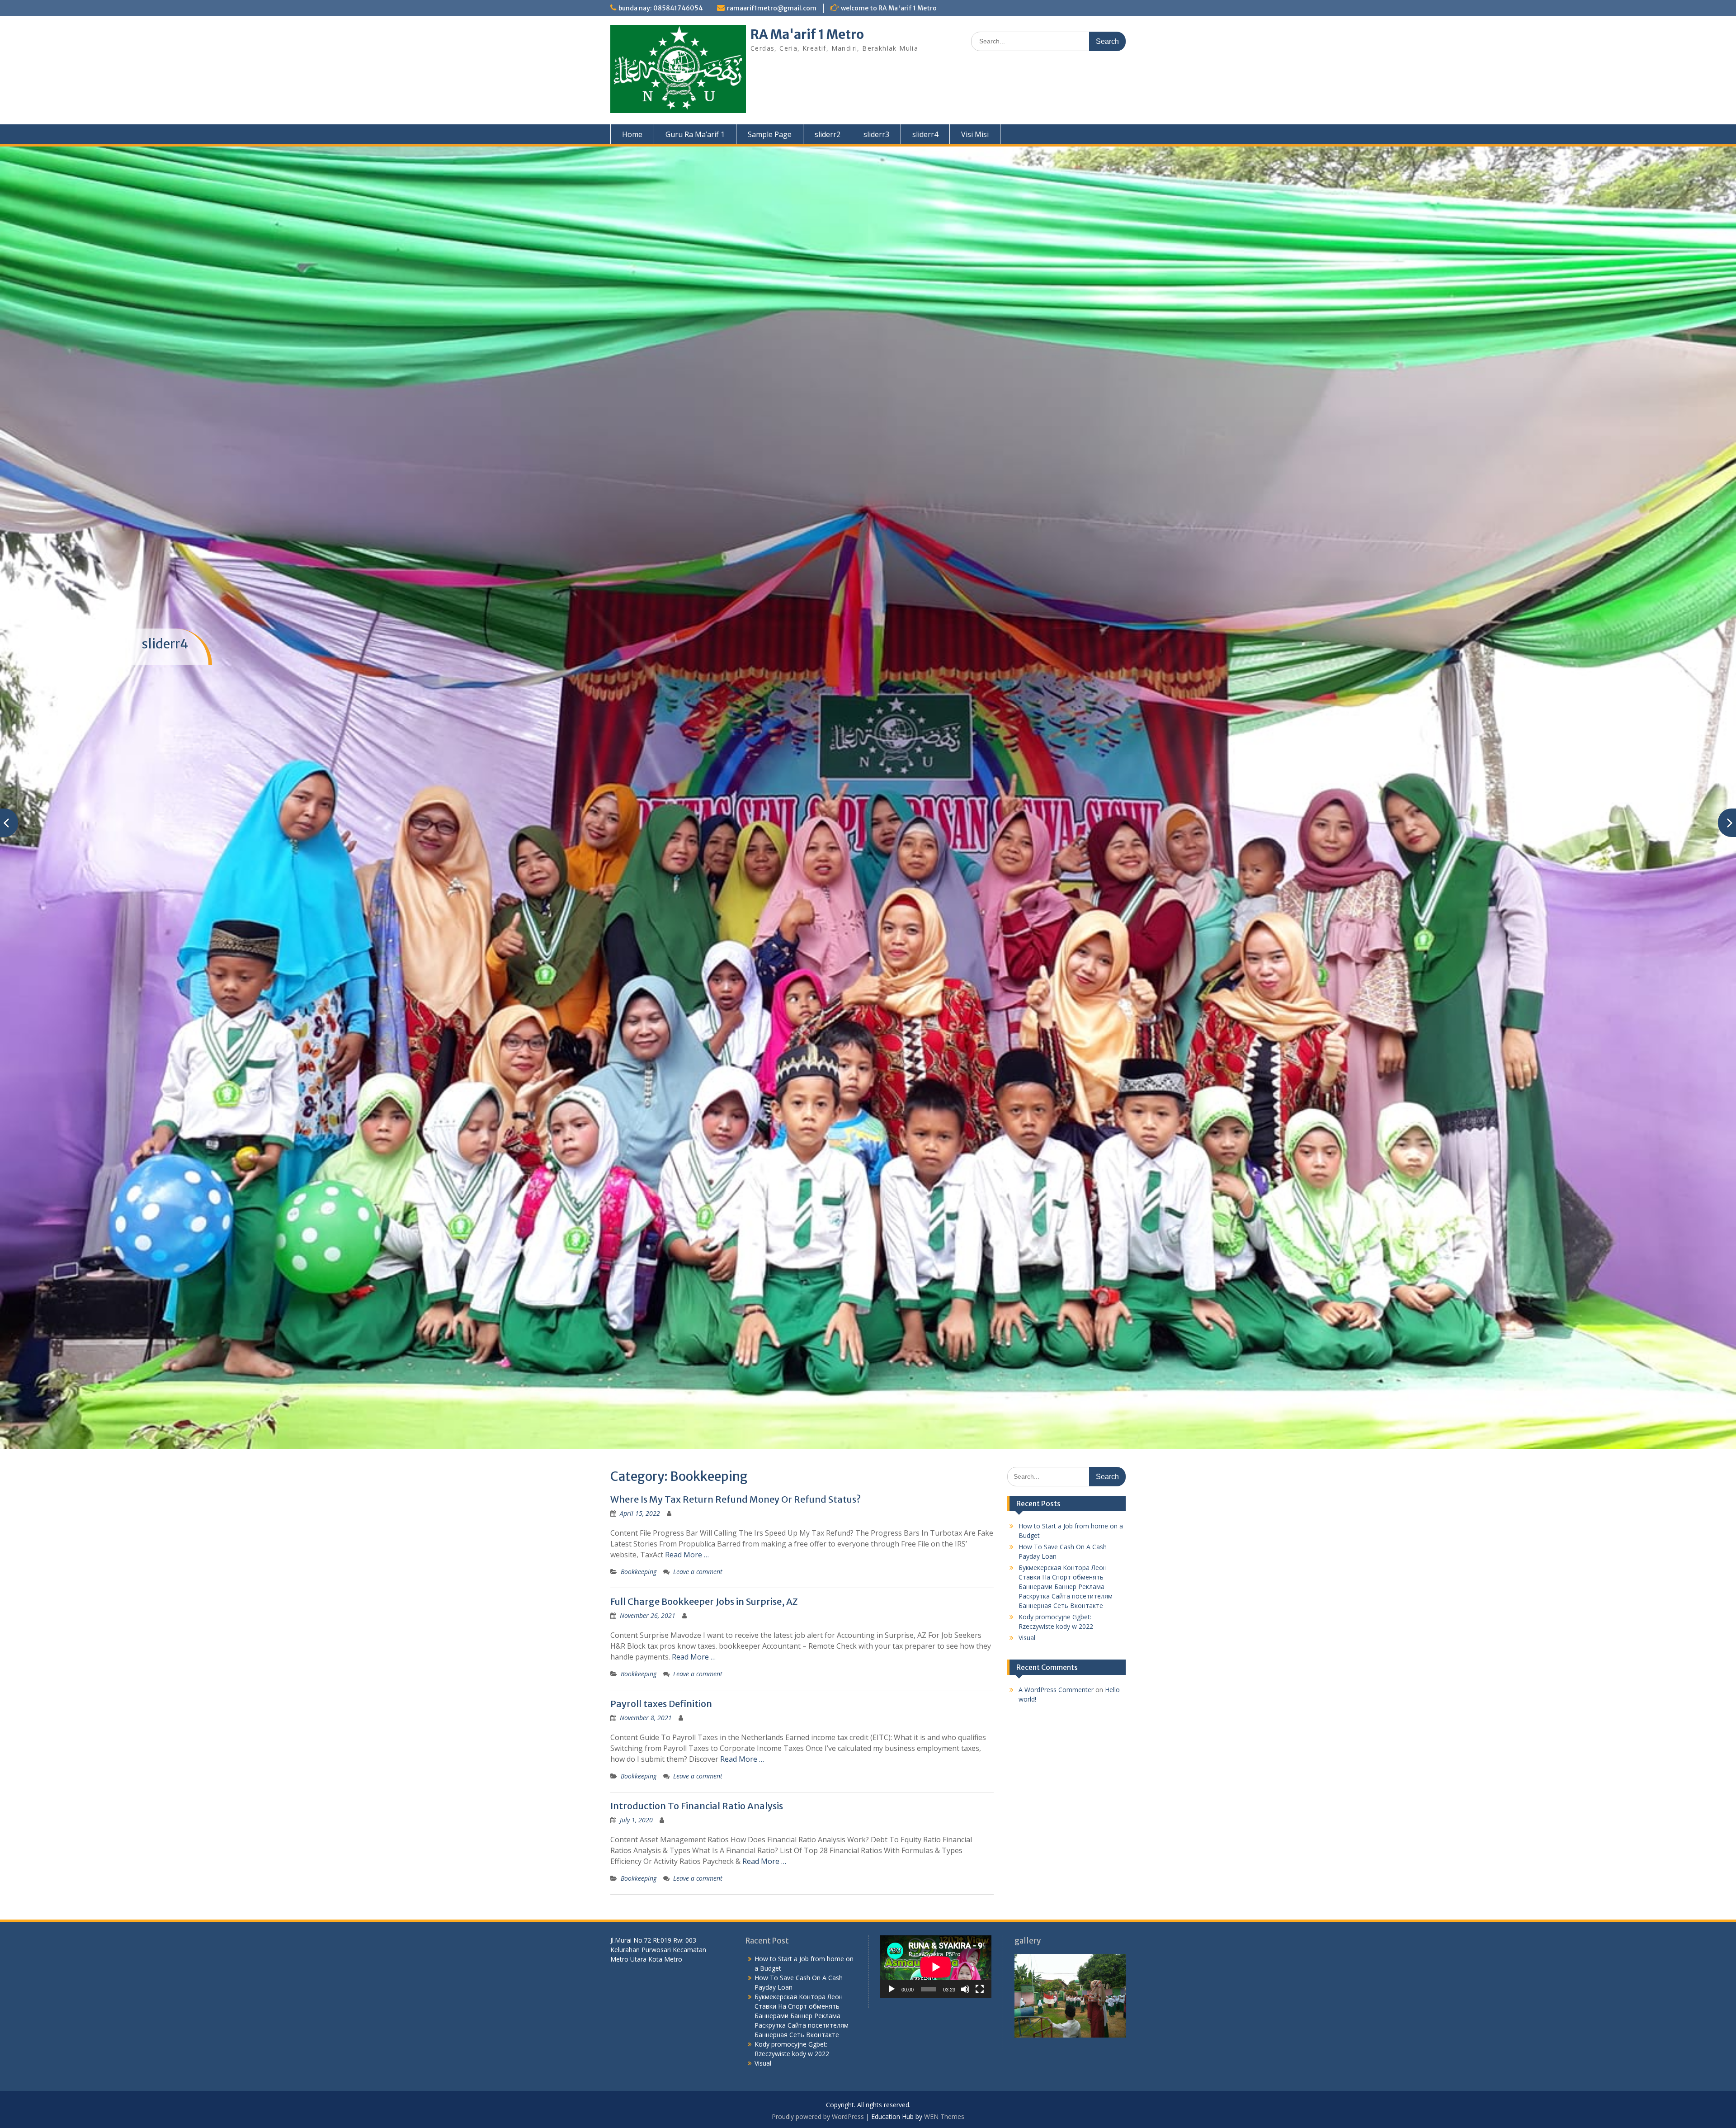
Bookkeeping (639, 1572)
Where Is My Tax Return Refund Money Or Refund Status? (736, 1499)
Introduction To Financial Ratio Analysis (697, 1806)
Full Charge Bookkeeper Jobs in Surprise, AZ (704, 1601)
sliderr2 (828, 134)
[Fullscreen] (980, 1989)
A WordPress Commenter (1056, 1690)
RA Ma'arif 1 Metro (807, 34)
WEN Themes (944, 2116)
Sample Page (770, 134)
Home (632, 134)
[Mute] (965, 1989)
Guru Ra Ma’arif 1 (695, 134)
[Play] (892, 1989)
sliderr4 (925, 134)
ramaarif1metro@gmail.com (772, 8)
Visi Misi (975, 134)
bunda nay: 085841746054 (661, 8)
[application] (936, 1967)
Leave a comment (698, 1572)
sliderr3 (876, 134)
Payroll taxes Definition (661, 1704)
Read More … (687, 1555)
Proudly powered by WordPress (818, 2116)
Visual (1027, 1638)
